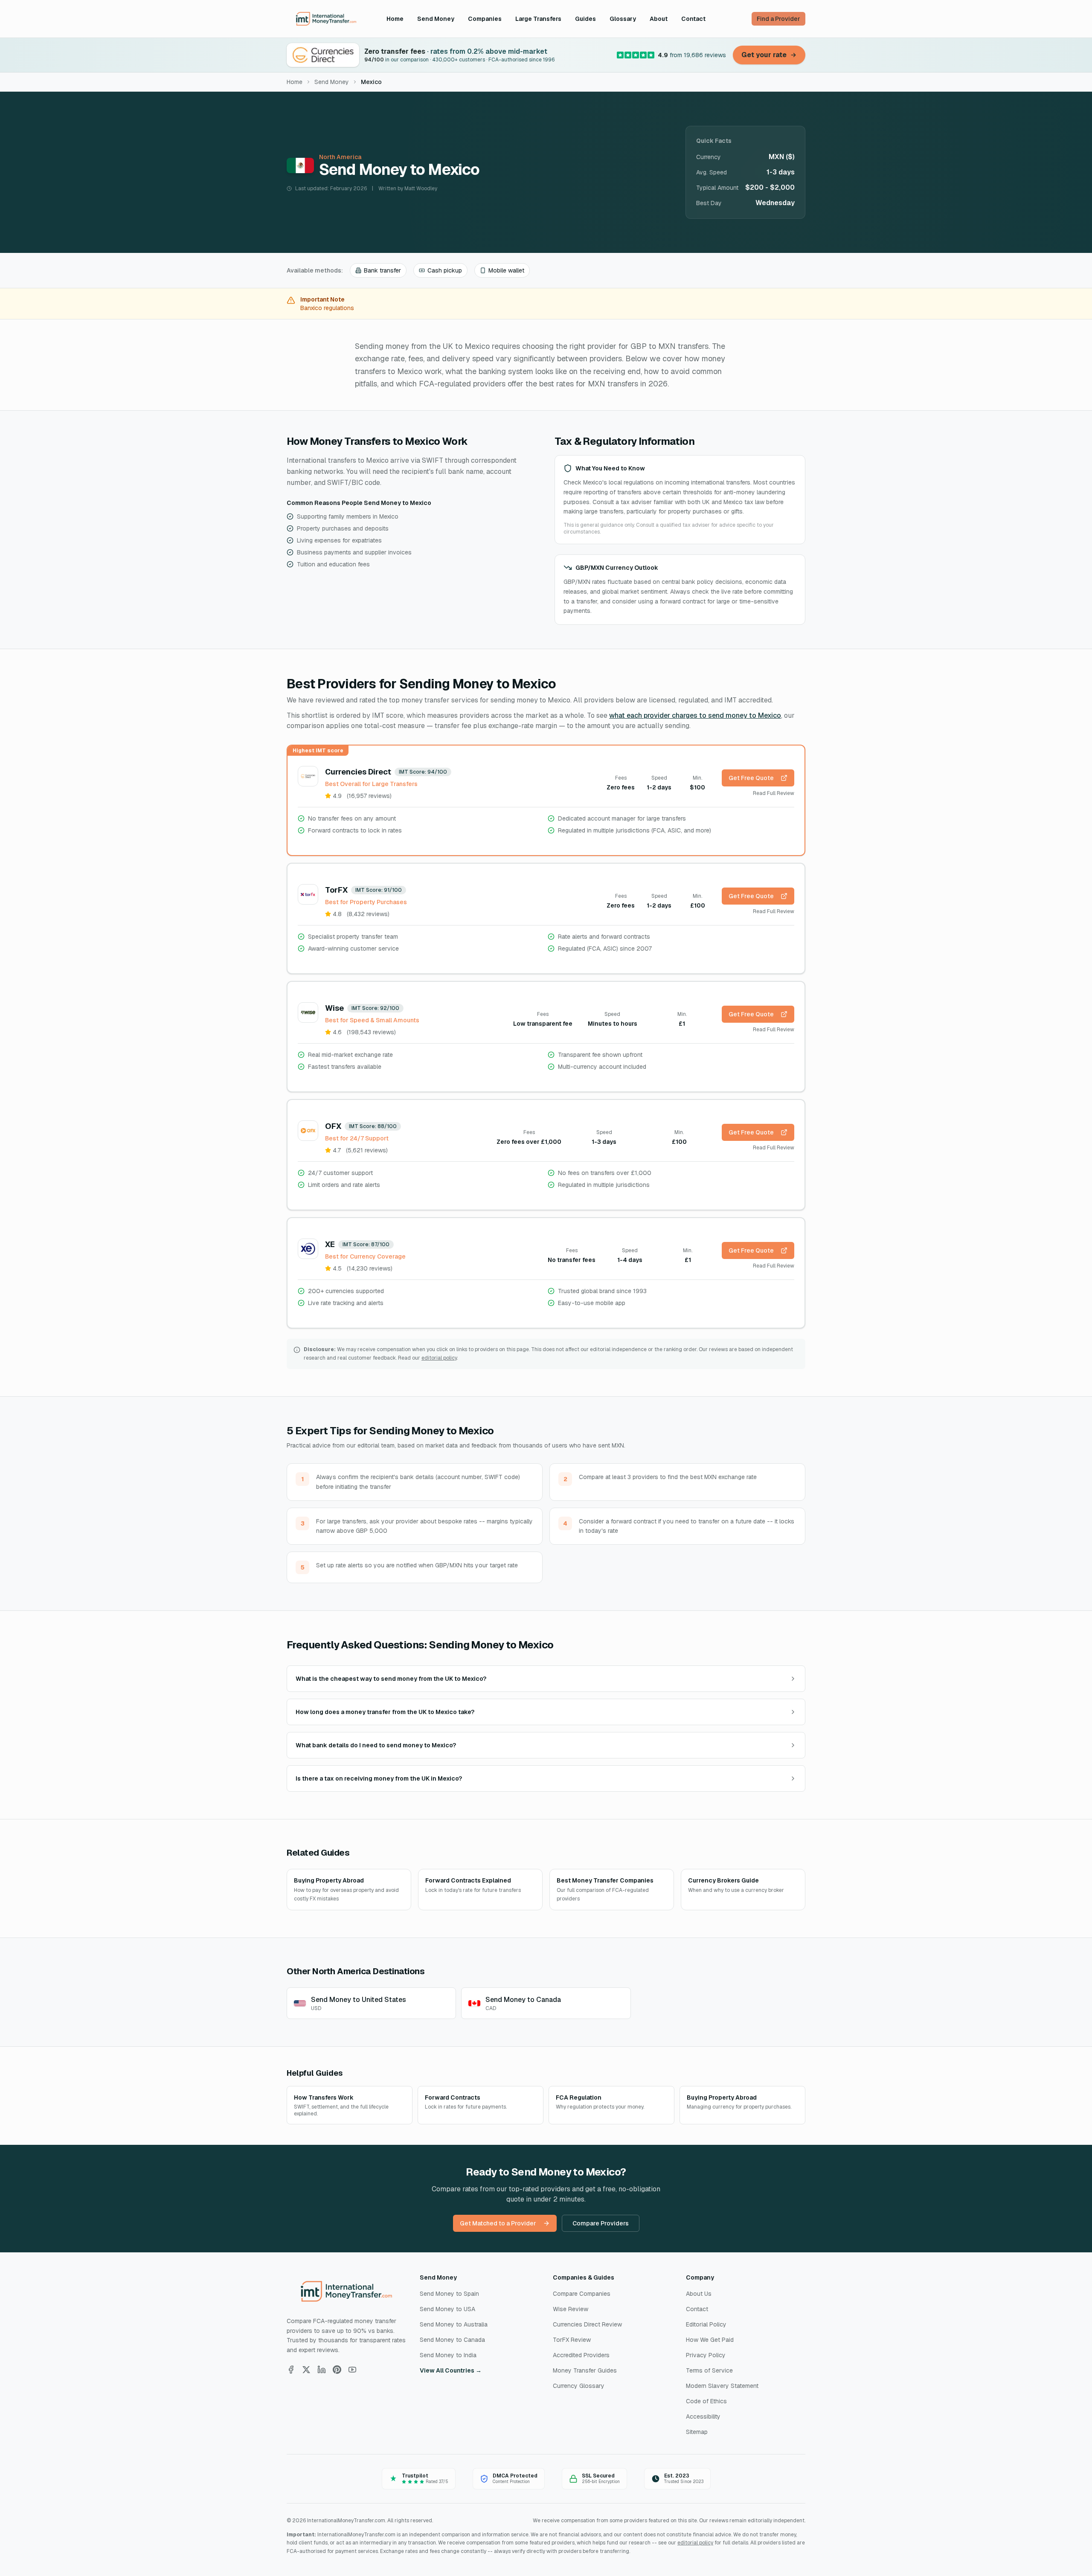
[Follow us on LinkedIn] (322, 2370)
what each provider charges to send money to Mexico (695, 715)
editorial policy (439, 1358)
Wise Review (571, 2309)
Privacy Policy (706, 2355)
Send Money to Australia (454, 2324)
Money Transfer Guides (585, 2370)
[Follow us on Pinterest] (337, 2370)
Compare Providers (601, 2223)
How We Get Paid (710, 2340)
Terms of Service (709, 2370)
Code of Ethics (706, 2401)
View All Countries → (451, 2370)
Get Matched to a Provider (498, 2223)
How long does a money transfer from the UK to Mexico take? (385, 1712)
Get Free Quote (751, 778)
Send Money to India (448, 2355)
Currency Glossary (579, 2386)
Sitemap (697, 2432)
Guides (585, 19)
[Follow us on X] (306, 2370)
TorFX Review (572, 2340)
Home (395, 19)
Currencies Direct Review (587, 2324)
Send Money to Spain (449, 2294)
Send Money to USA (447, 2309)
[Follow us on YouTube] (352, 2370)
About (659, 19)
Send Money (436, 19)
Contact (693, 19)
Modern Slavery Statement (722, 2386)
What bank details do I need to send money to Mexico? (376, 1745)
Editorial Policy (706, 2324)
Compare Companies (582, 2294)
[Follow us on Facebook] (291, 2370)
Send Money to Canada (452, 2340)
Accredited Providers (581, 2355)
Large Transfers (538, 19)
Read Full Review (774, 793)
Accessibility (703, 2416)
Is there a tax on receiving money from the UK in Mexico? (379, 1778)
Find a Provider (778, 19)
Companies (485, 19)
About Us (699, 2294)
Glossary (623, 19)
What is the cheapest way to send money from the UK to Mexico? (391, 1679)
